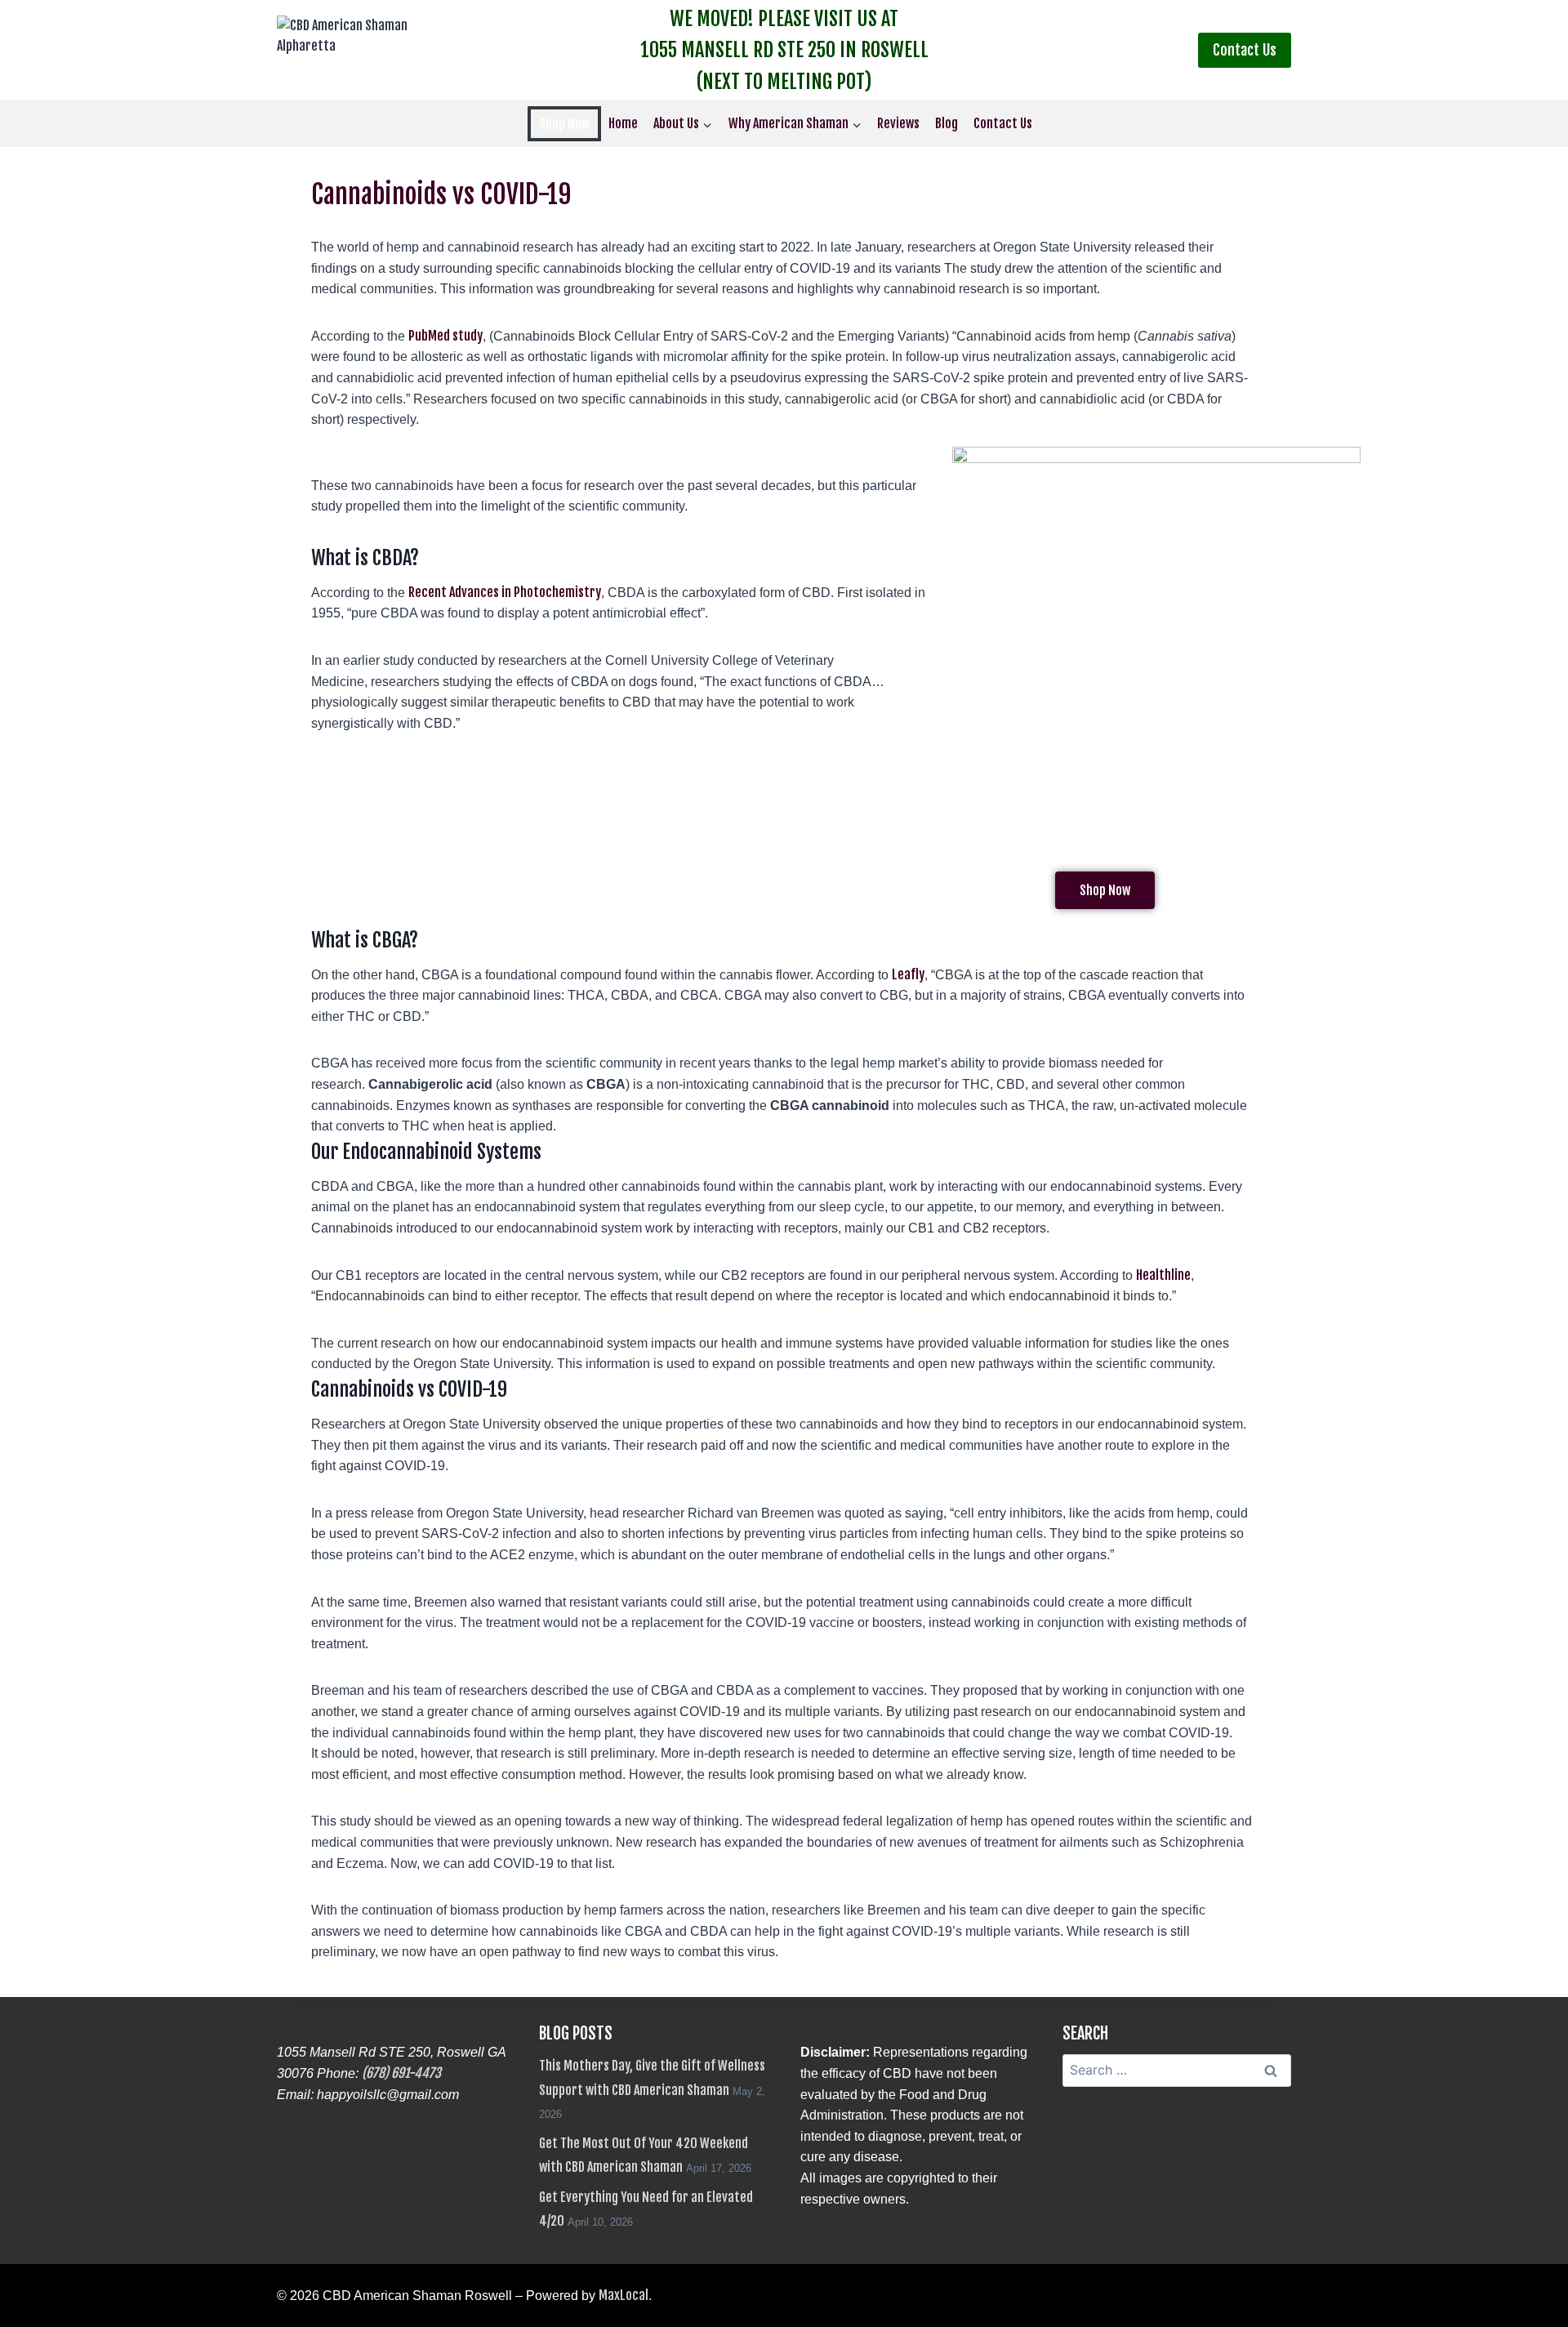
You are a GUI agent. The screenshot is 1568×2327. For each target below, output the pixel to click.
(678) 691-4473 (401, 2073)
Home (623, 123)
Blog (947, 123)
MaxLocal (624, 2295)
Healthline (1163, 1275)
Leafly (908, 974)
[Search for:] (1177, 2070)
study (468, 336)
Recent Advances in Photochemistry (505, 592)
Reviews (898, 123)
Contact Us (1245, 50)
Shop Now (564, 124)
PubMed (430, 336)
